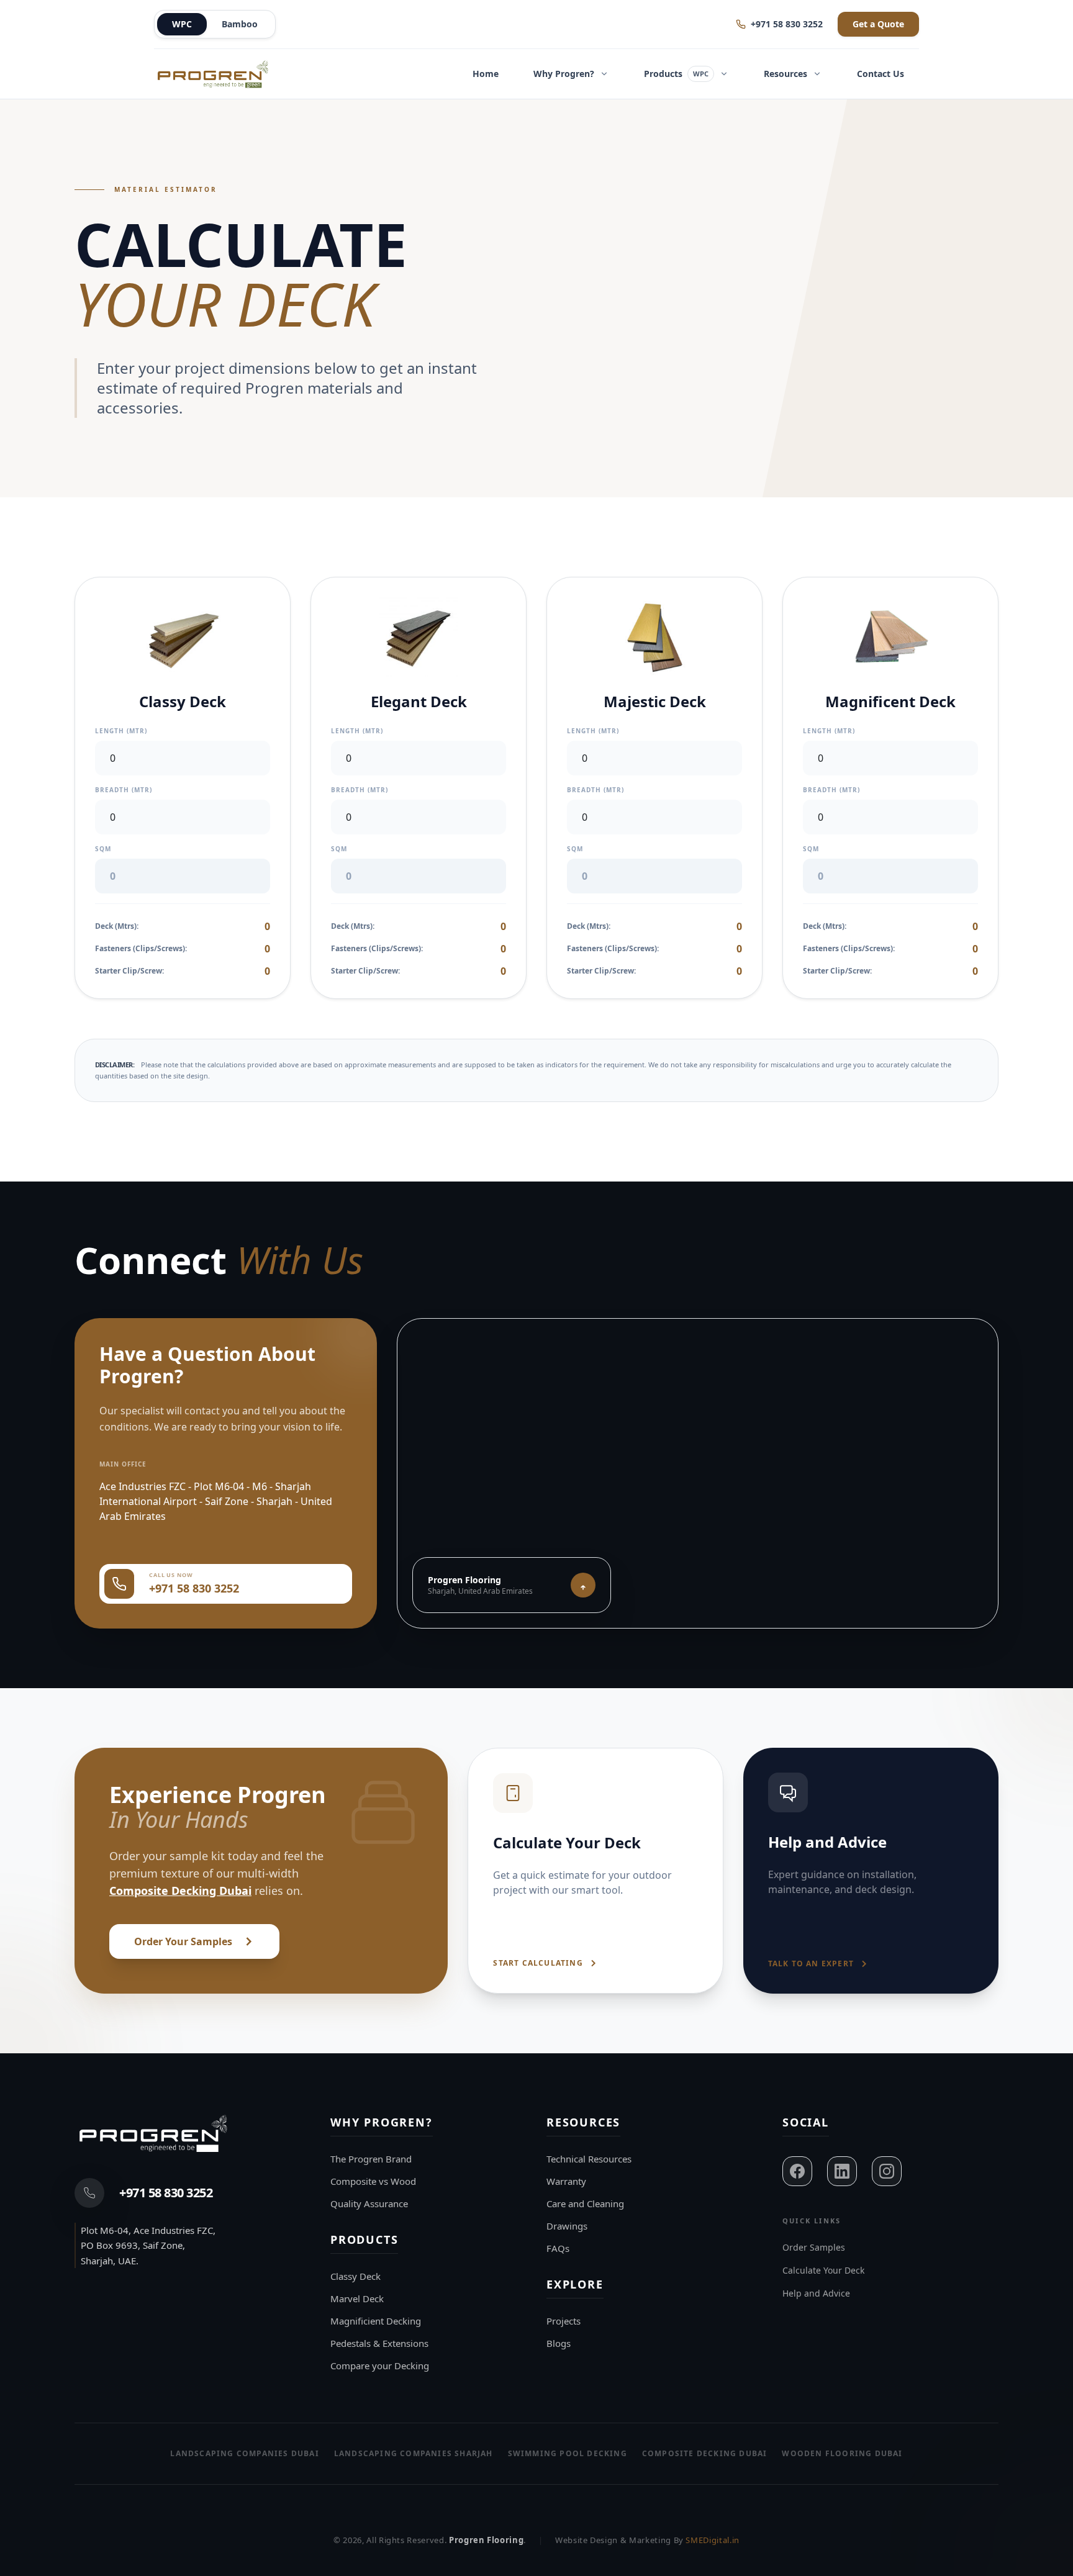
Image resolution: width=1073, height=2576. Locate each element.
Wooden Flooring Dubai (842, 2453)
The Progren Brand (371, 2159)
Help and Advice (816, 2293)
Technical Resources (589, 2159)
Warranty (566, 2181)
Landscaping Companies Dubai (244, 2453)
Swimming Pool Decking (568, 2453)
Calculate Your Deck (823, 2270)
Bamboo (240, 24)
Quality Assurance (369, 2203)
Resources (786, 74)
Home (486, 74)
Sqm (103, 849)
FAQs (558, 2248)
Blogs (559, 2343)
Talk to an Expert (811, 1964)
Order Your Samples (183, 1941)
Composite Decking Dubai (180, 1891)
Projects (564, 2321)
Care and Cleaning (585, 2203)
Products (676, 74)
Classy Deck (355, 2276)
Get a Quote (878, 24)
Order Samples (814, 2247)
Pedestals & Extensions (379, 2343)
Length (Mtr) (121, 731)
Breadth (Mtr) (124, 790)
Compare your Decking (380, 2366)
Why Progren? (564, 74)
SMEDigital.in (712, 2540)
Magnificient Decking (376, 2321)
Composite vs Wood (373, 2181)
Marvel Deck (357, 2298)
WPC (182, 24)
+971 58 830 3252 (787, 24)
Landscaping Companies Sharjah (414, 2453)
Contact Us (881, 74)
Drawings (567, 2226)
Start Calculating (538, 1963)
